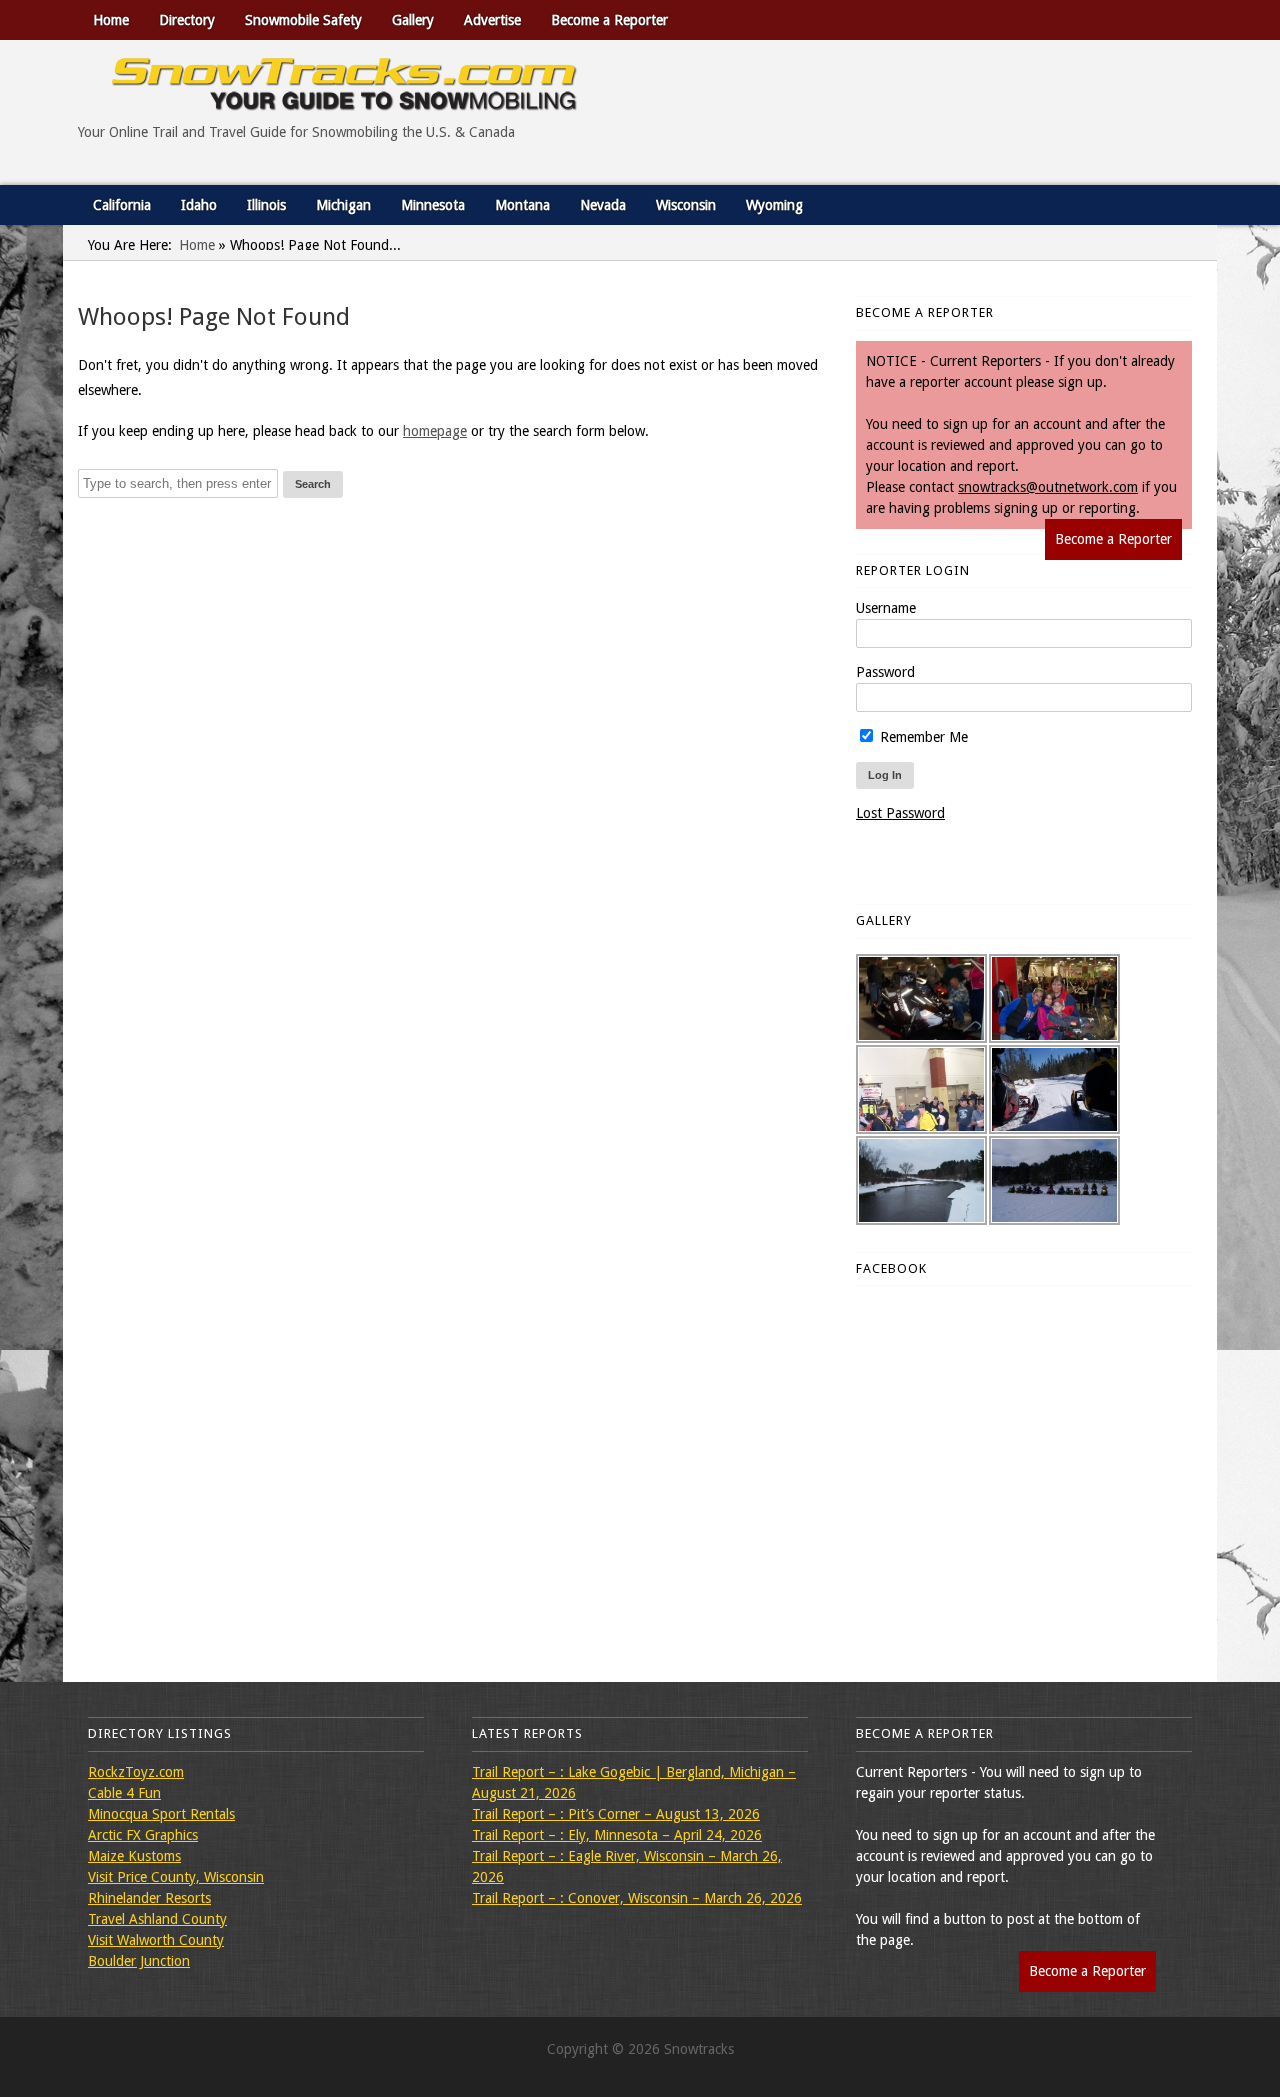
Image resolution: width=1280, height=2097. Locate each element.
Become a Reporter (609, 20)
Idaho (199, 205)
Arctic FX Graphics (143, 1835)
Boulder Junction (139, 1961)
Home (111, 20)
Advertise (492, 20)
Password (885, 672)
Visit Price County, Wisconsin (176, 1877)
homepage (435, 431)
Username (886, 608)
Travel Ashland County (157, 1919)
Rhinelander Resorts (149, 1898)
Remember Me (922, 737)
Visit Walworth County (156, 1940)
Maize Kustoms (134, 1856)
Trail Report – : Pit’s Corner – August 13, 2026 (616, 1814)
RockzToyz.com (136, 1772)
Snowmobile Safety (303, 20)
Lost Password (900, 813)
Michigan (343, 205)
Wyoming (774, 205)
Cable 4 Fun (124, 1793)
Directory (187, 20)
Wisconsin (686, 205)
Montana (522, 205)
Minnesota (433, 205)
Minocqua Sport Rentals (161, 1814)
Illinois (266, 205)
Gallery (413, 20)
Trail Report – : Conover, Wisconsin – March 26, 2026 (637, 1898)
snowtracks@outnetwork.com (1048, 487)
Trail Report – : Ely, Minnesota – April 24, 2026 (617, 1835)
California (122, 205)
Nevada (603, 205)
